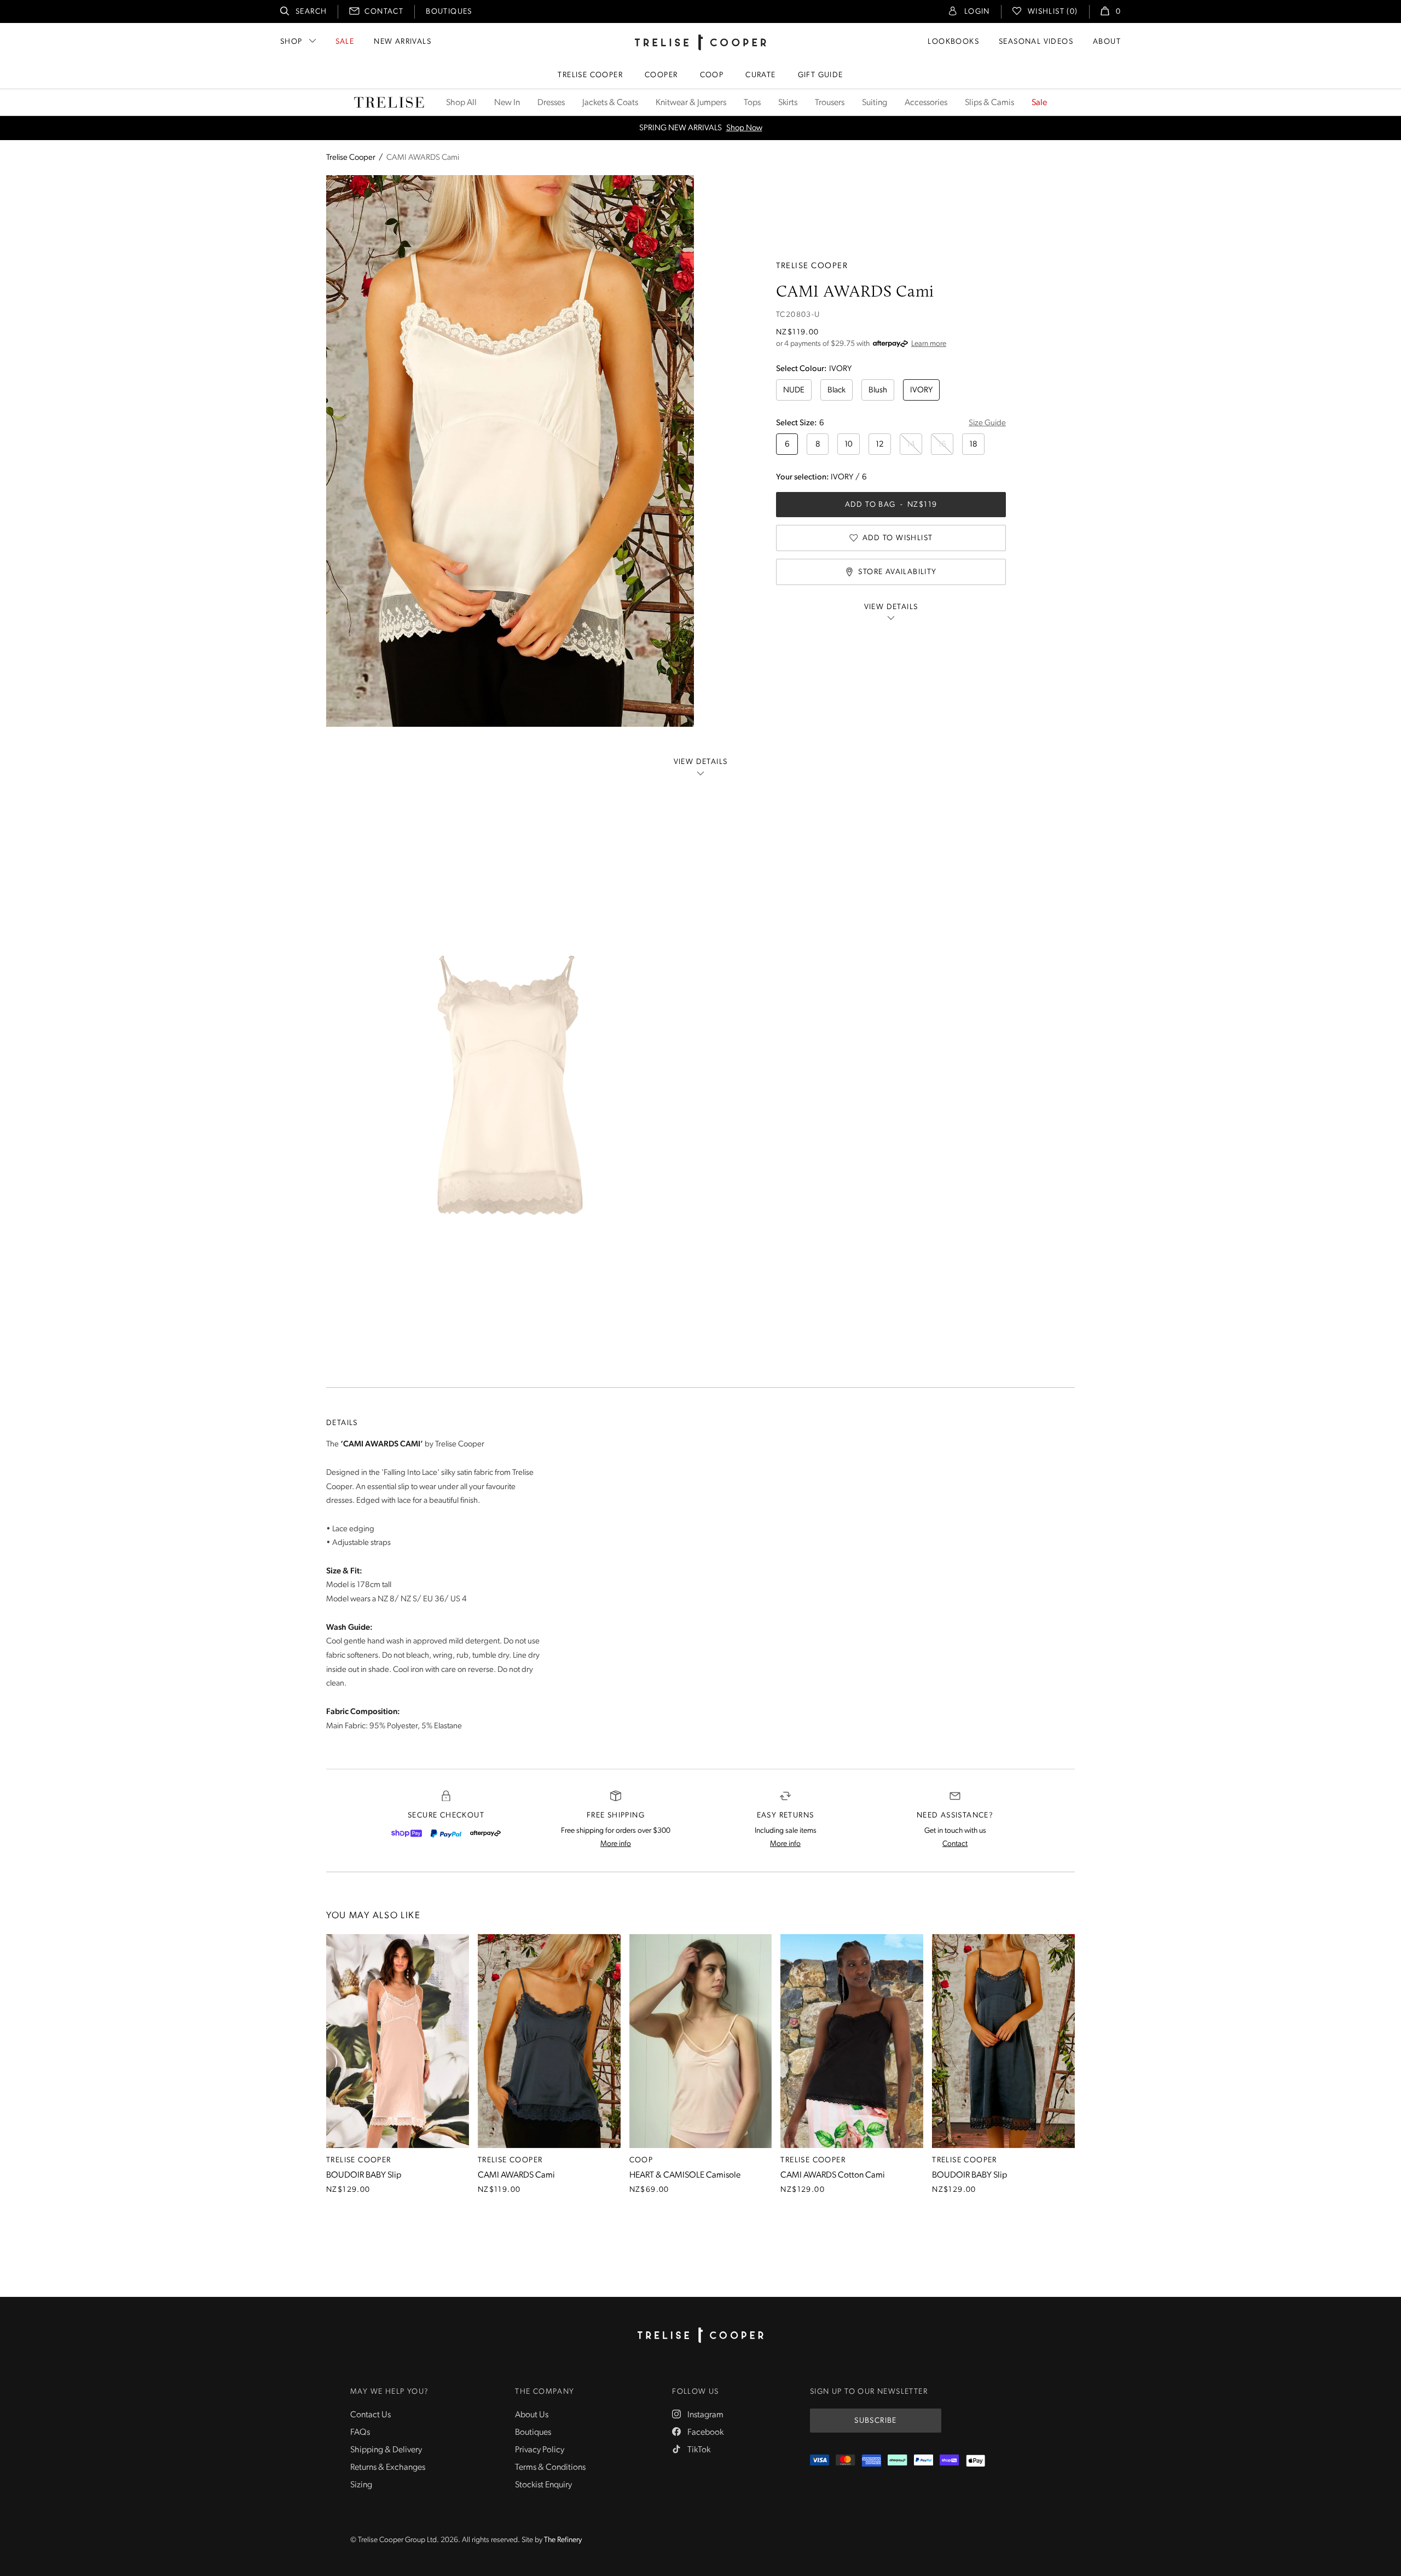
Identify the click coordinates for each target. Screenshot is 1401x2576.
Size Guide (987, 423)
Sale (345, 42)
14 (911, 445)
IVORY (921, 390)
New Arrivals (403, 42)
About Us (532, 2415)
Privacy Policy (540, 2450)
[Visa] (820, 2461)
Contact (384, 12)
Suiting (875, 103)
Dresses (551, 103)
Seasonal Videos (1036, 42)
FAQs (360, 2433)
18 (973, 445)
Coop (712, 75)
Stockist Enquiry (543, 2485)
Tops (752, 103)
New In (507, 103)
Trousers (830, 103)
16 (942, 445)
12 (880, 445)
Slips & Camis (989, 103)
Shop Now (744, 128)
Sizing (361, 2485)
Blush (878, 390)
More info (616, 1844)
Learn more (929, 344)
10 (849, 445)
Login (977, 12)
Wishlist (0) (1053, 12)
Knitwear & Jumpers (691, 103)
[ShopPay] (407, 1833)
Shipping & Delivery (386, 2450)
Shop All (461, 103)
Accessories (926, 103)
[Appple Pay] (976, 2461)
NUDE (794, 390)
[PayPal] (446, 1833)
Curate (760, 75)
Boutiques (449, 12)
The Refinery (563, 2540)
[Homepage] (700, 2335)
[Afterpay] (485, 1833)
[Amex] (872, 2461)
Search (311, 12)
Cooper (661, 75)
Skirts (788, 103)
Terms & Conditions (550, 2468)
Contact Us (370, 2415)
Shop (291, 42)
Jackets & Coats (610, 103)
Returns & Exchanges (388, 2468)
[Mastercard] (845, 2461)
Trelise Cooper (590, 75)
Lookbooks (953, 42)
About (1107, 42)
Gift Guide (821, 75)
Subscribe (876, 2421)
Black (836, 390)
